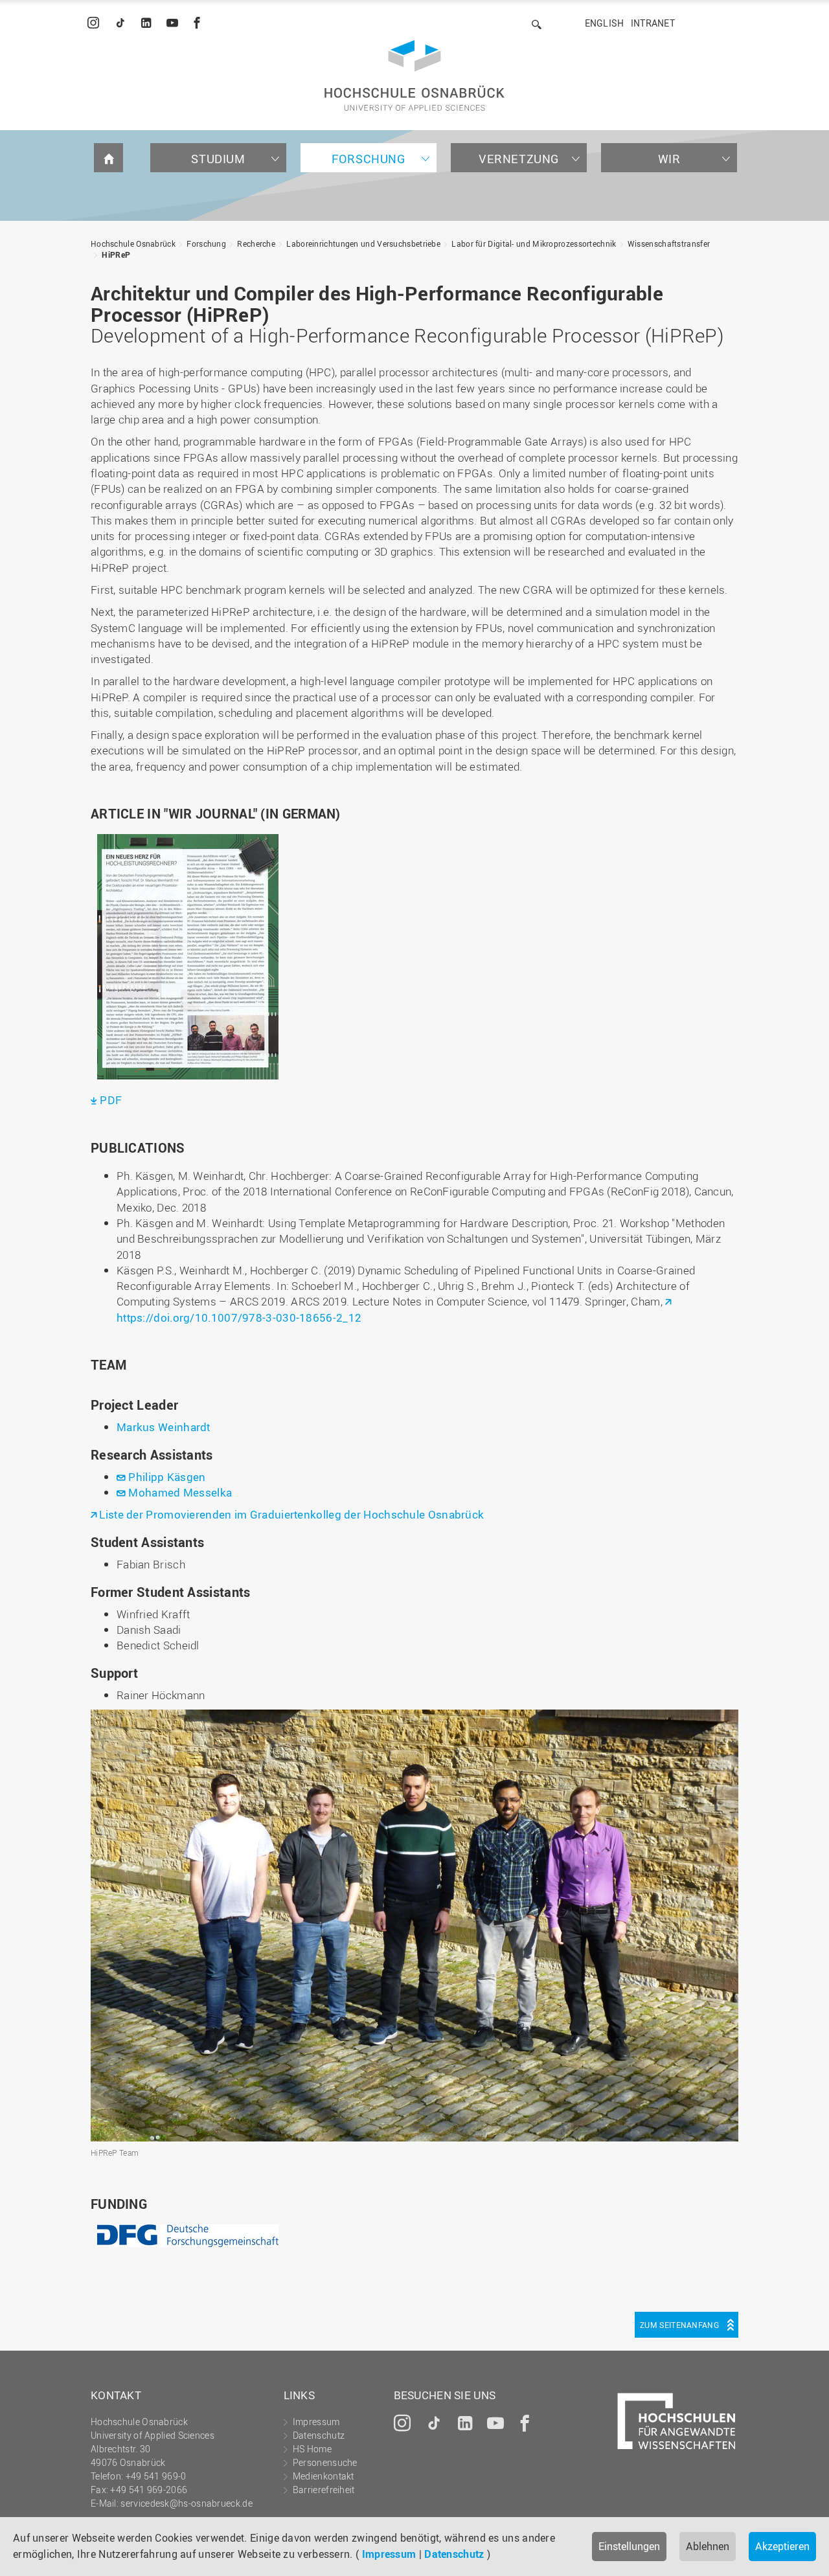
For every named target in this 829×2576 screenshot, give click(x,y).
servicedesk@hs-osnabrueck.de (186, 2503)
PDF (111, 1100)
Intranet (653, 23)
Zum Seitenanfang (679, 2325)
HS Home (312, 2449)
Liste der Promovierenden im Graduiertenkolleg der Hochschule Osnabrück (291, 1514)
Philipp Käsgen (167, 1477)
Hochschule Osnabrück (133, 243)
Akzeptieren (782, 2546)
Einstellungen (629, 2546)
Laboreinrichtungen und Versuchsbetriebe (363, 243)
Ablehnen (708, 2546)
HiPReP (116, 254)
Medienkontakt (324, 2476)
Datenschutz (454, 2554)
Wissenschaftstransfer (669, 243)
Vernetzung (519, 159)
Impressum (389, 2554)
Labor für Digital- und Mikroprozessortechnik (534, 243)
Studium (218, 159)
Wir (669, 159)
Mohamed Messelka (180, 1492)
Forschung (368, 159)
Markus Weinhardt (164, 1427)
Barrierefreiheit (324, 2490)
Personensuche (325, 2462)
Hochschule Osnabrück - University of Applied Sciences (414, 75)
